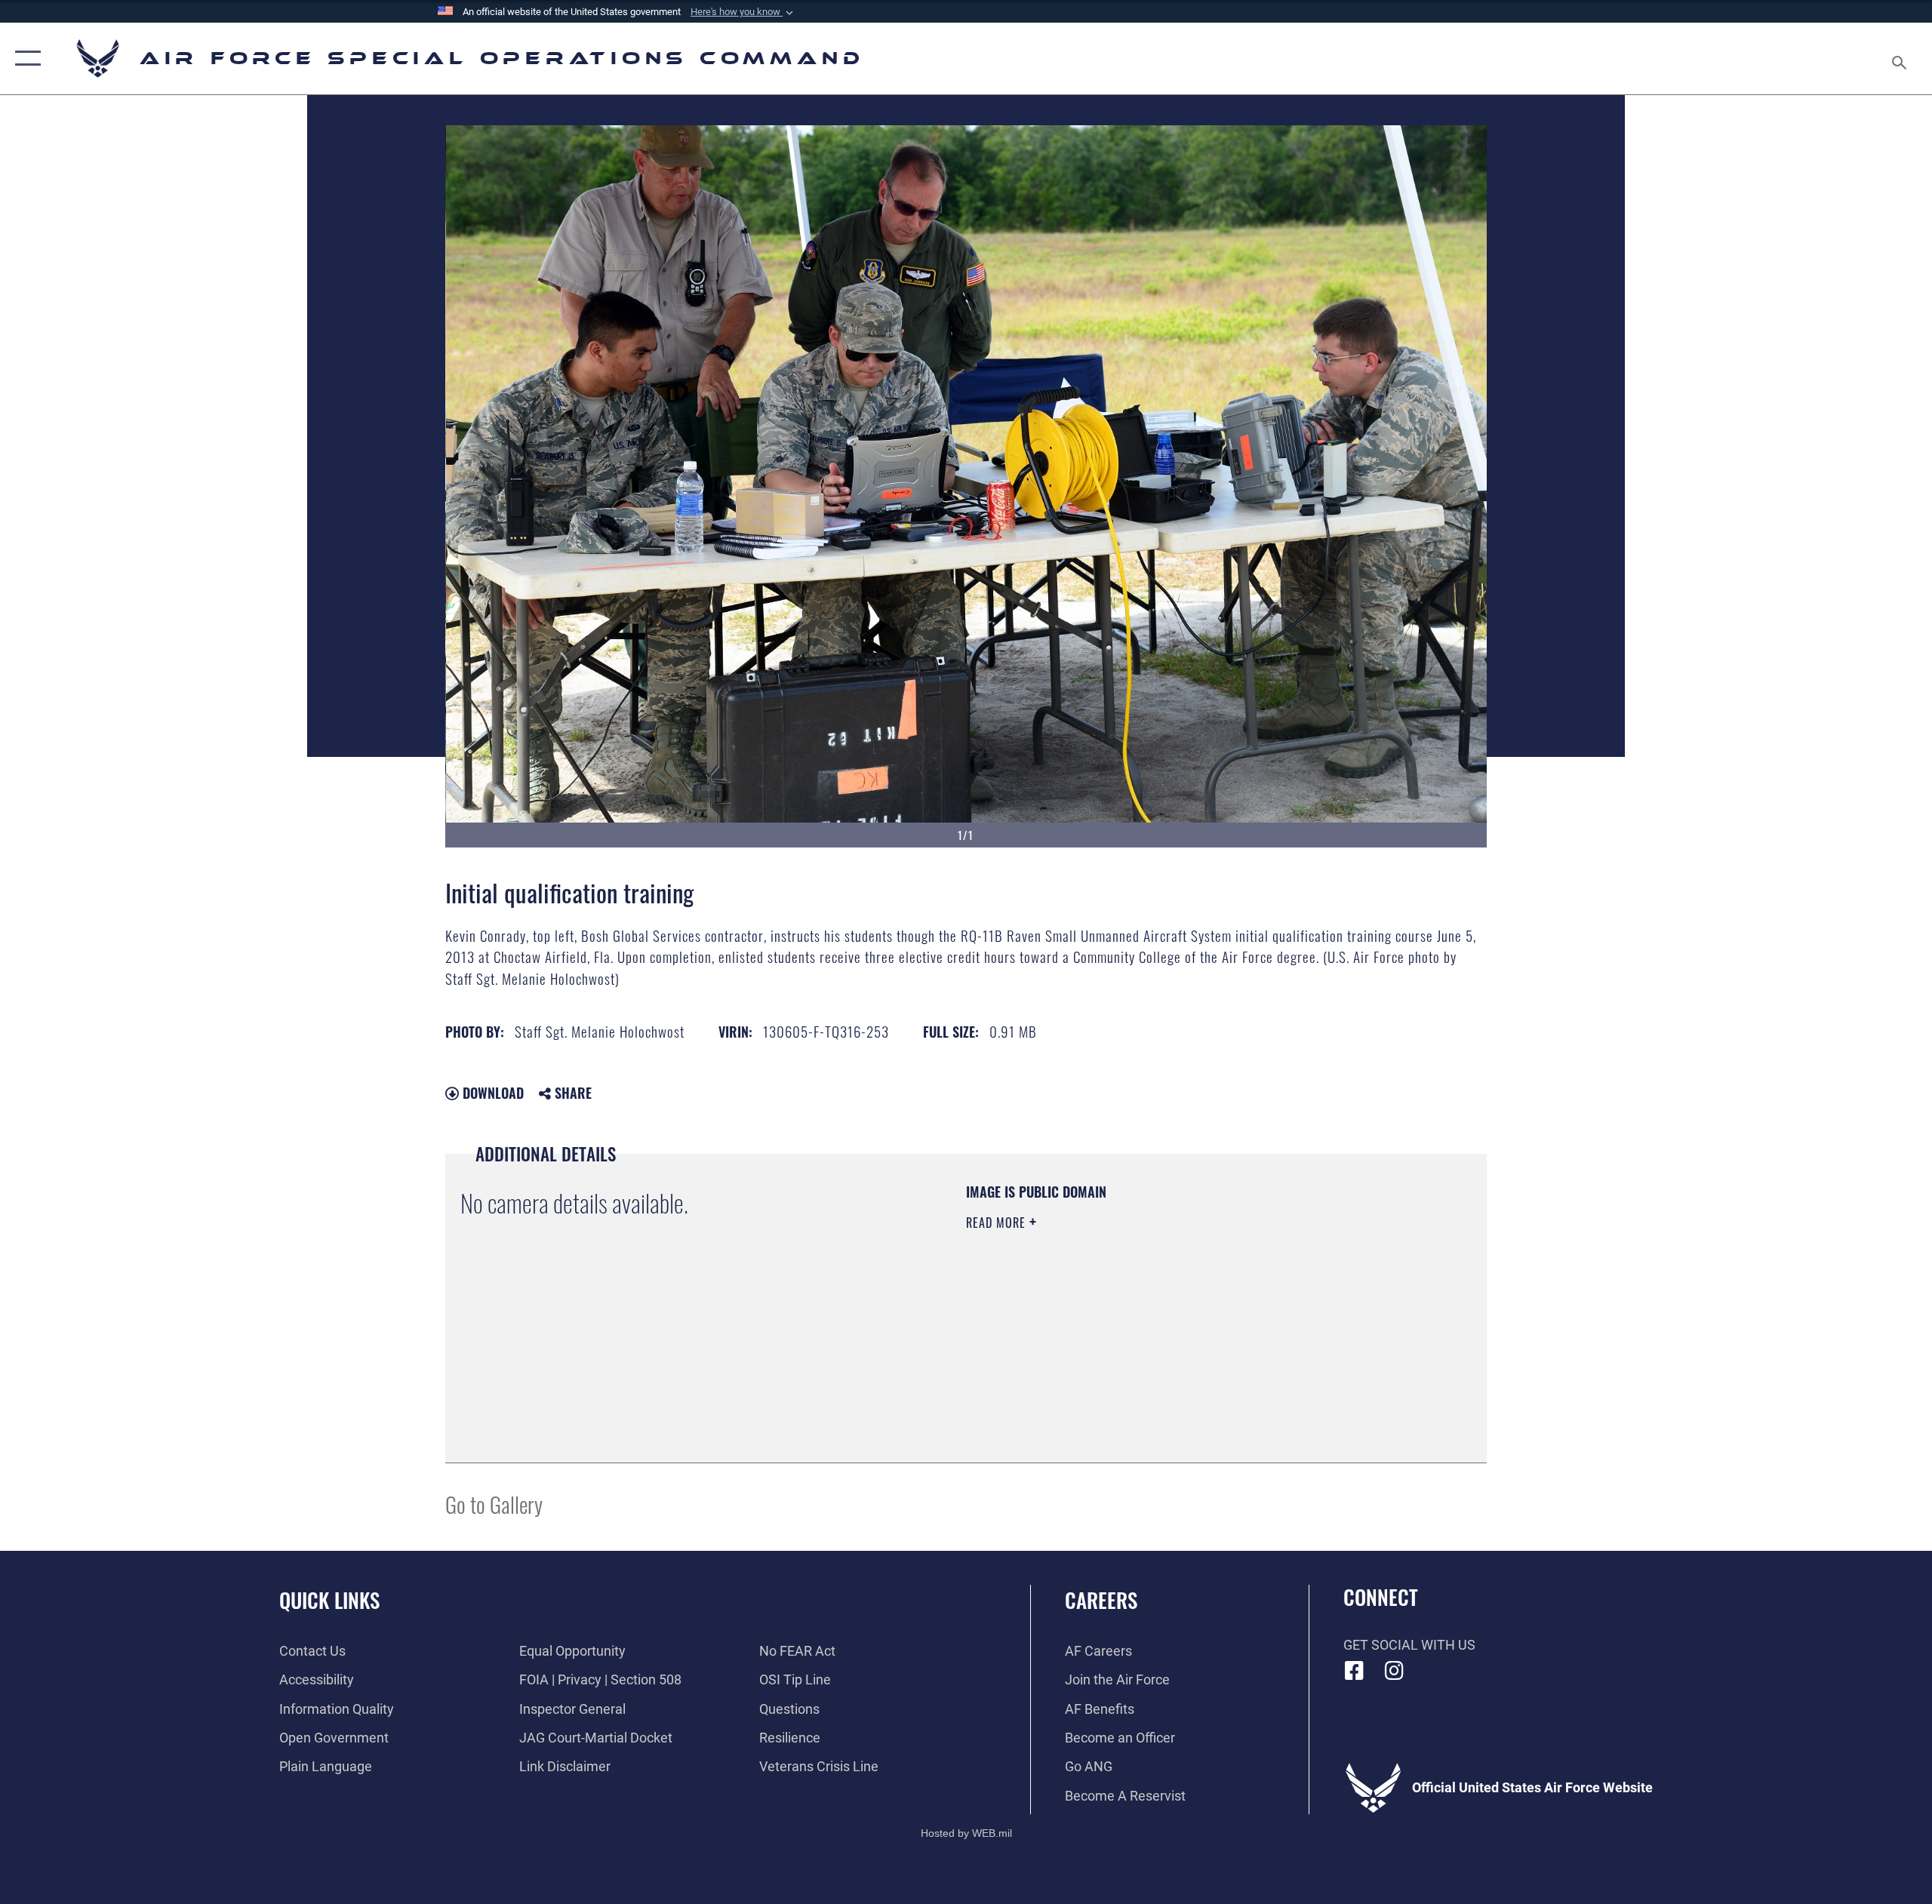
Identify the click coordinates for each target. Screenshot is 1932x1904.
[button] (743, 12)
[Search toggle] (1900, 58)
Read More (998, 1223)
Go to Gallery (494, 1504)
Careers (1101, 1600)
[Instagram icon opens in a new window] (1394, 1671)
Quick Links (329, 1600)
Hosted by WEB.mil (966, 1833)
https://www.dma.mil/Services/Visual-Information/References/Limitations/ (1143, 1318)
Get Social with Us (1409, 1645)
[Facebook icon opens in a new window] (1355, 1671)
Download (491, 1093)
